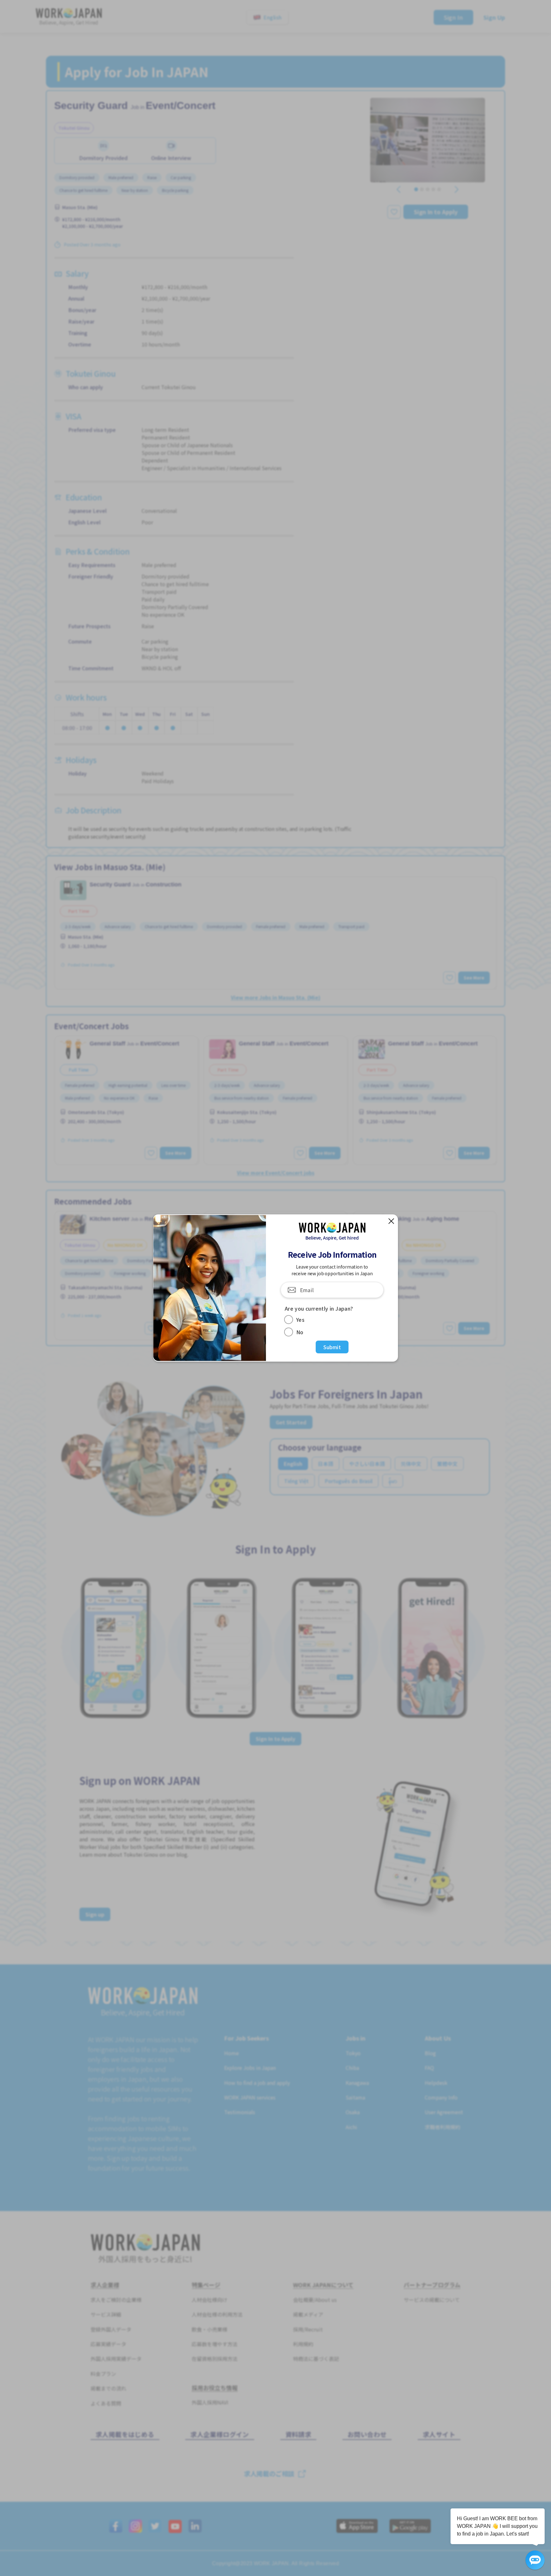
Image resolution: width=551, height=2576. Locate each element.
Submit (332, 1347)
